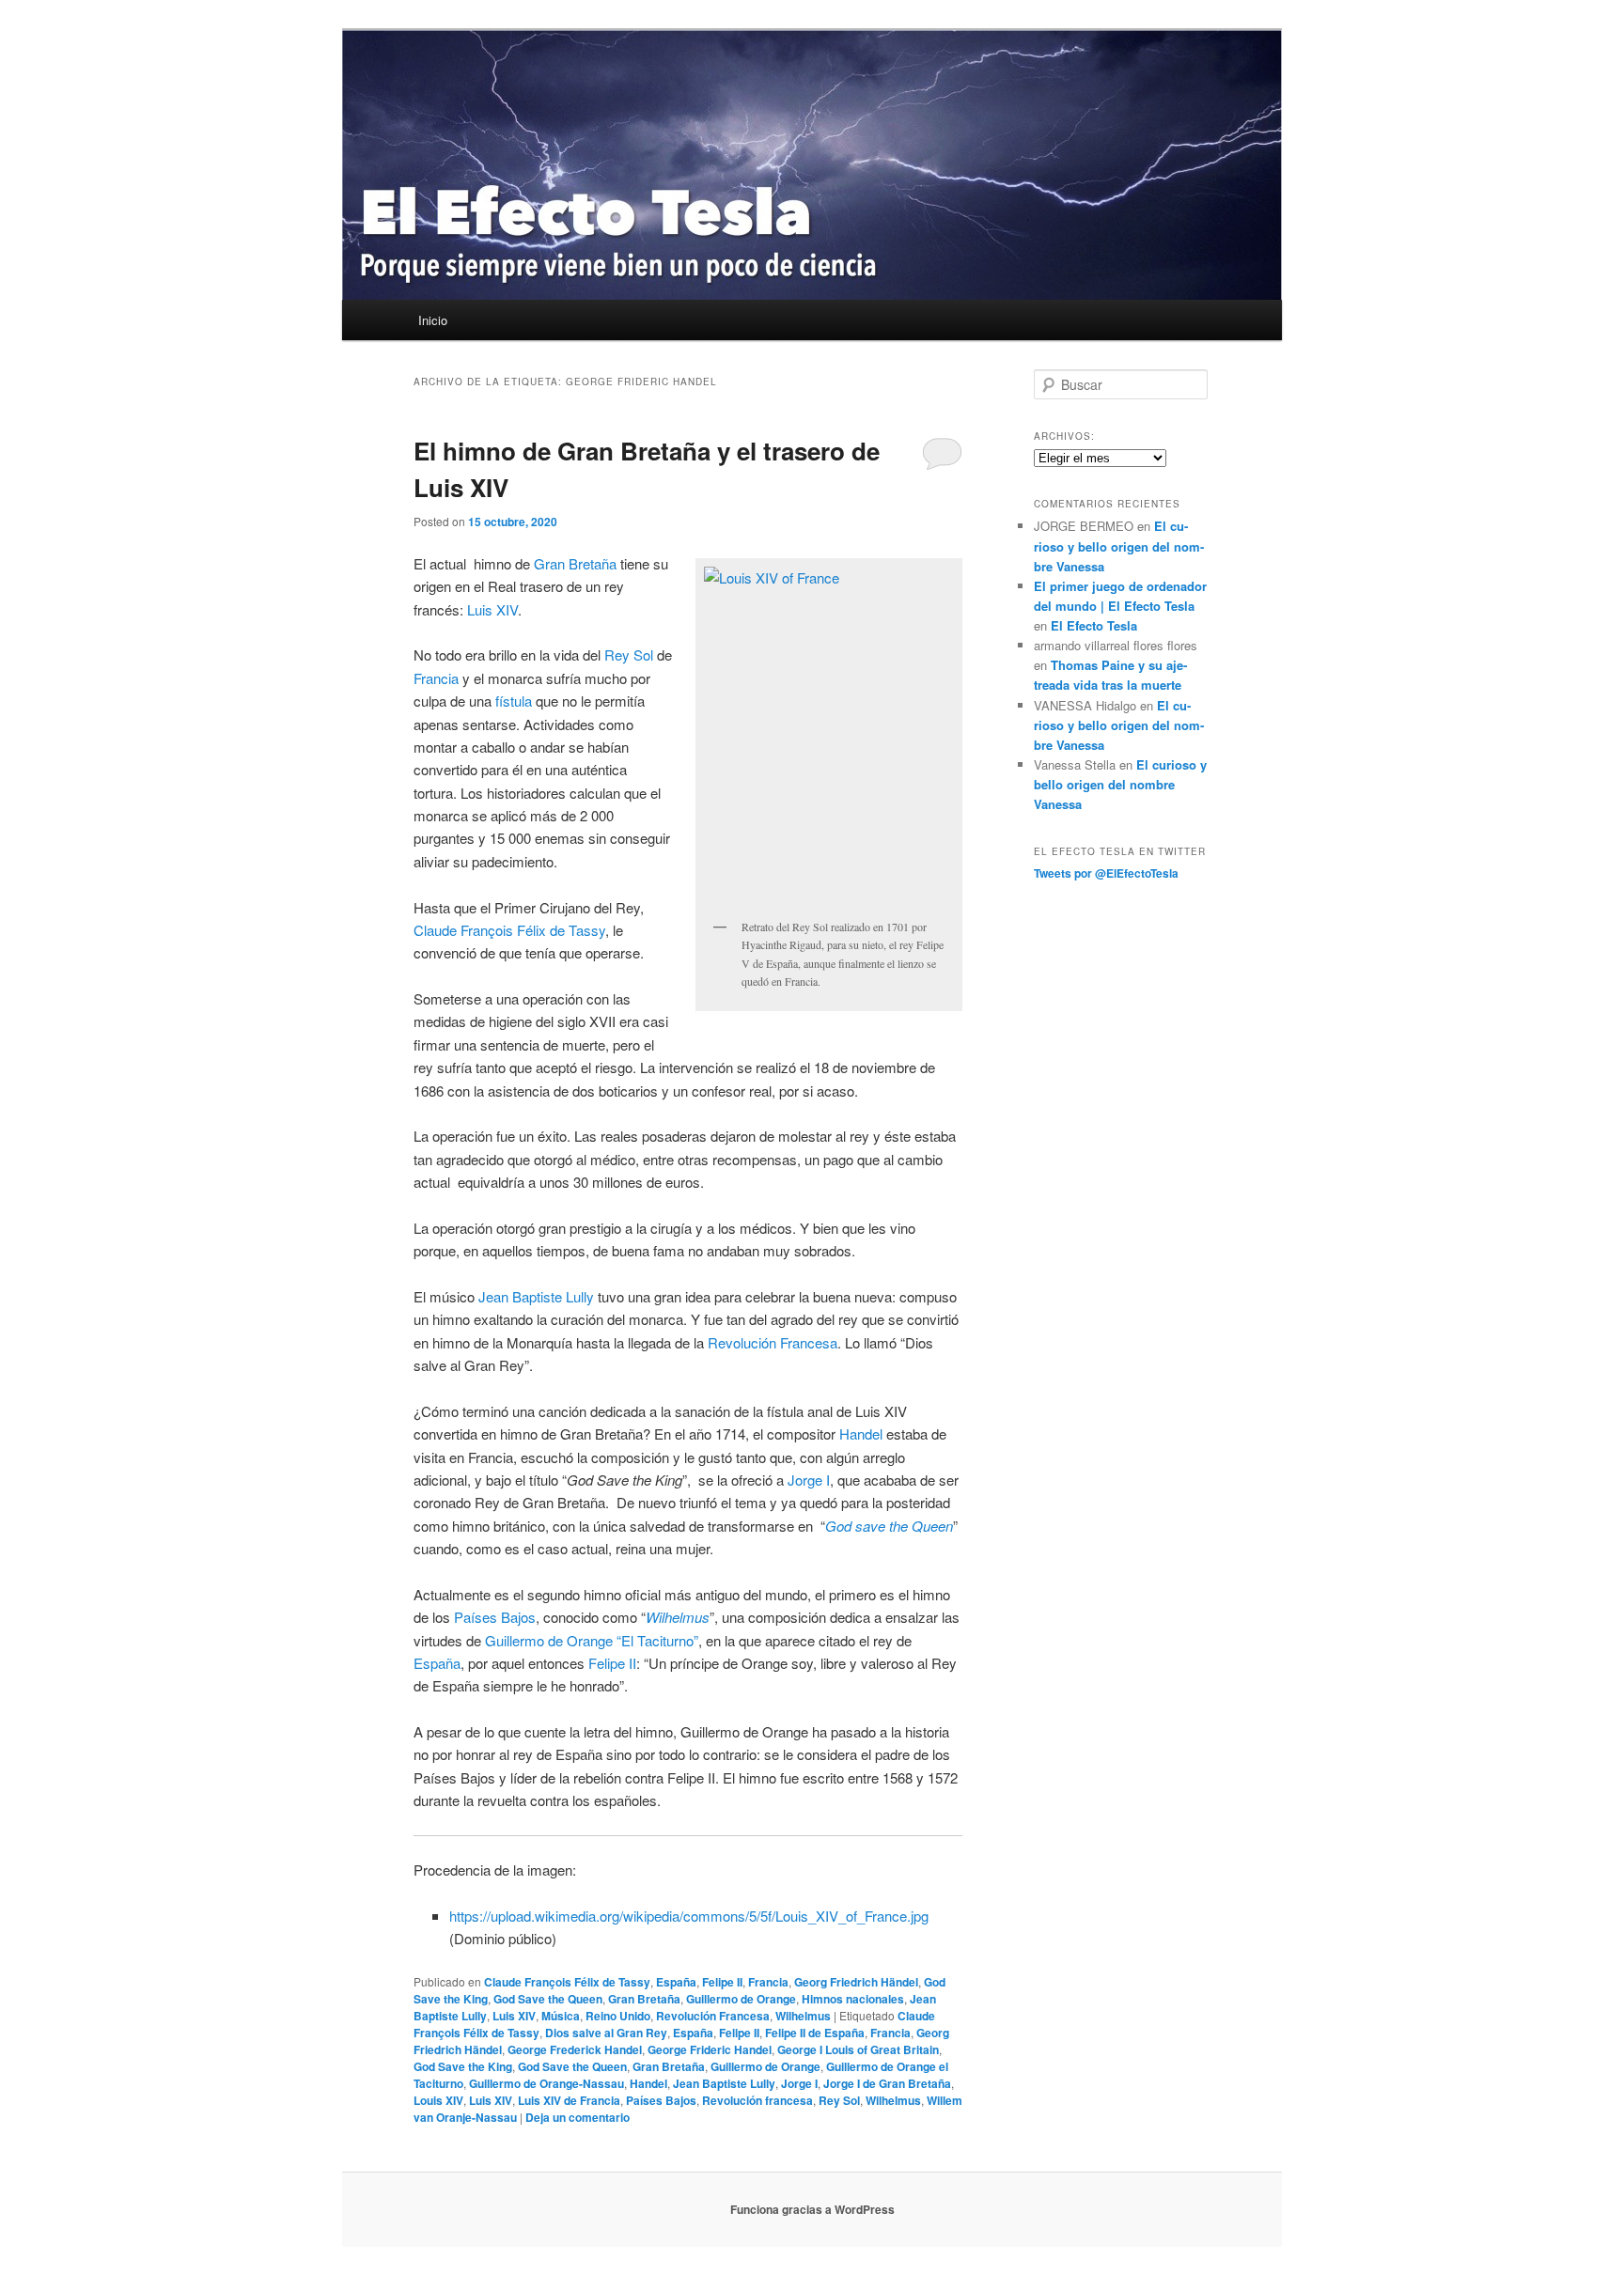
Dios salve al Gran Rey (606, 2033)
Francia (436, 678)
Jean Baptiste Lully (536, 1296)
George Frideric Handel (710, 2049)
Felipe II (612, 1663)
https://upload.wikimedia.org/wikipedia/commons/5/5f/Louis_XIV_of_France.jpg (689, 1916)
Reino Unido (618, 2016)
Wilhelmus (803, 2016)
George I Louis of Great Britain (858, 2049)
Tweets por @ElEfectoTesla (1106, 873)
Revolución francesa (757, 2100)
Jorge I (809, 1480)
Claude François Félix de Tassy (509, 930)
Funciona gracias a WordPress (812, 2209)
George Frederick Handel (575, 2049)
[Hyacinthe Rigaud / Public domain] (829, 738)
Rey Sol (629, 654)
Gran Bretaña (575, 563)
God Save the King (463, 2066)
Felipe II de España (815, 2033)
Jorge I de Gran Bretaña (887, 2083)
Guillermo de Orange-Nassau (547, 2083)
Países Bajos (495, 1617)
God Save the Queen (548, 1999)
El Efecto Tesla (1094, 625)
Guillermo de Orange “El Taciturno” (592, 1640)
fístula (514, 701)
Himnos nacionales (853, 1999)
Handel (861, 1434)
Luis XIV (492, 609)
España (437, 1663)
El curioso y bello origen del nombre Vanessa (1119, 545)
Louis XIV (438, 2100)
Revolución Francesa (773, 1342)
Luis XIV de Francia (569, 2100)
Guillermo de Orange (741, 1999)
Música (561, 2016)
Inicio (433, 320)
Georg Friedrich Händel (856, 1982)
